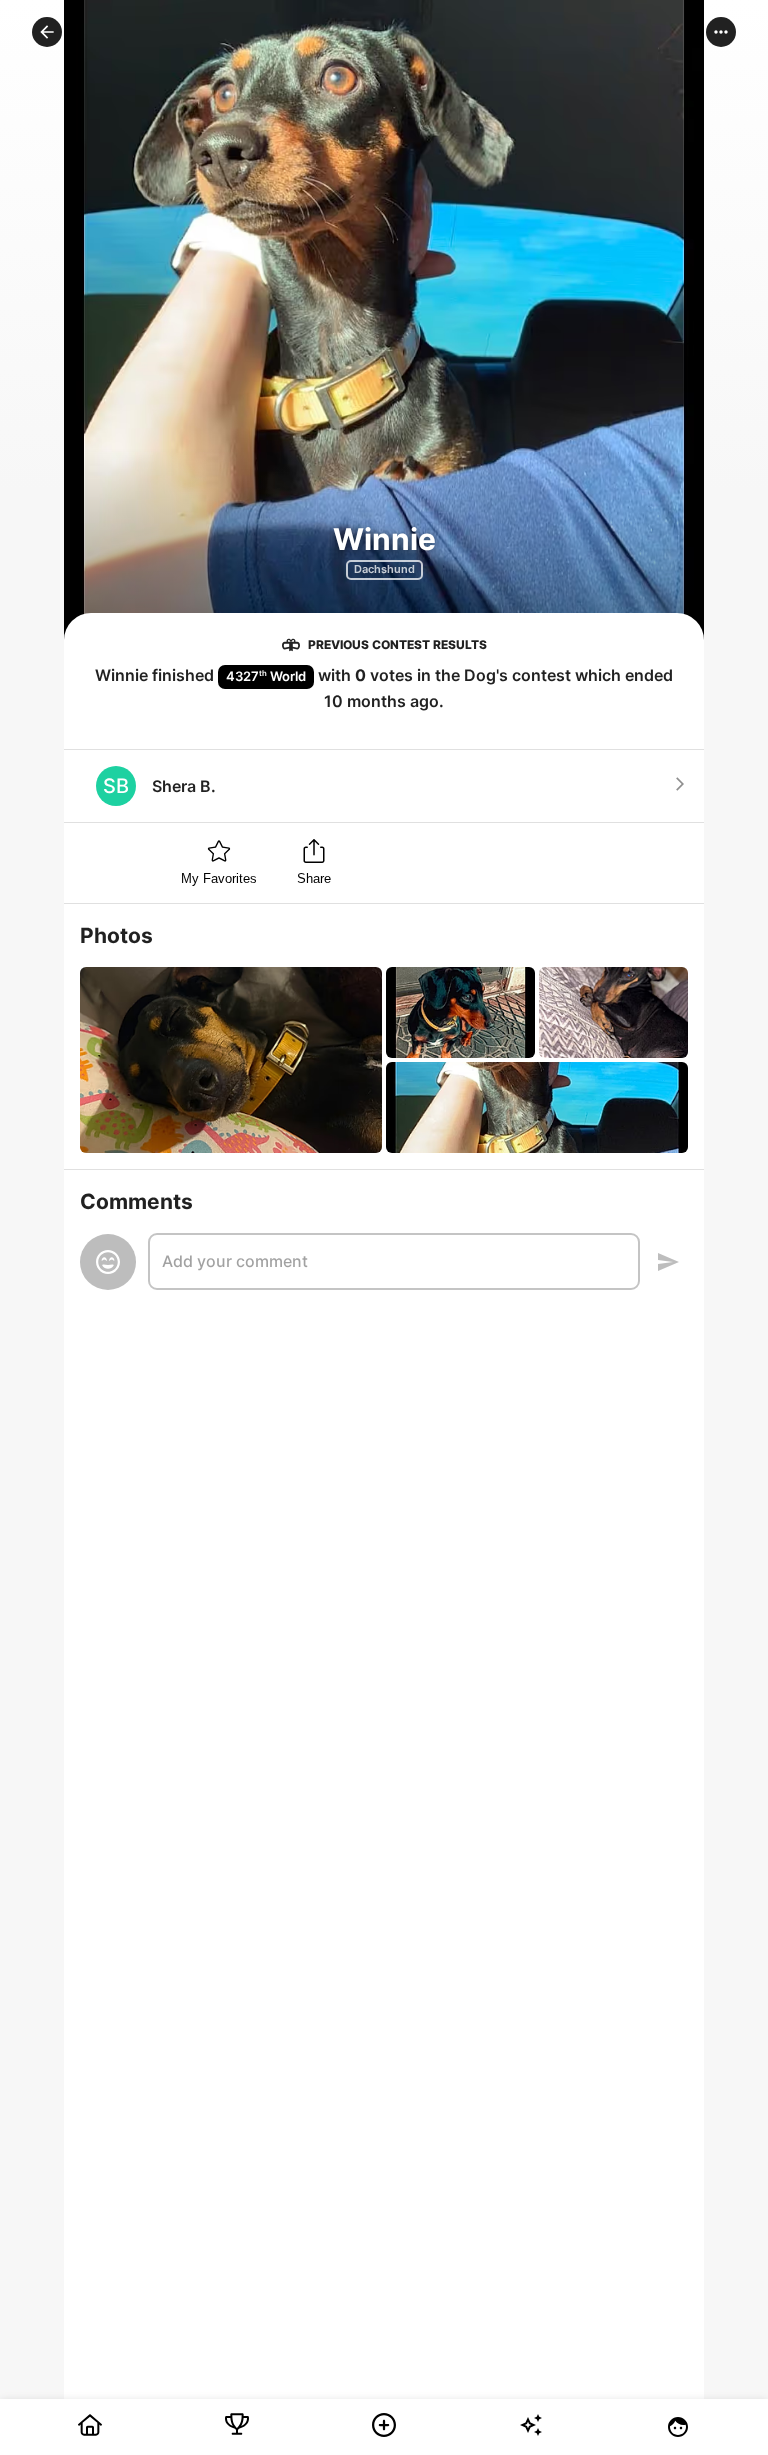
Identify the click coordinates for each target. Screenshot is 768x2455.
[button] (47, 32)
